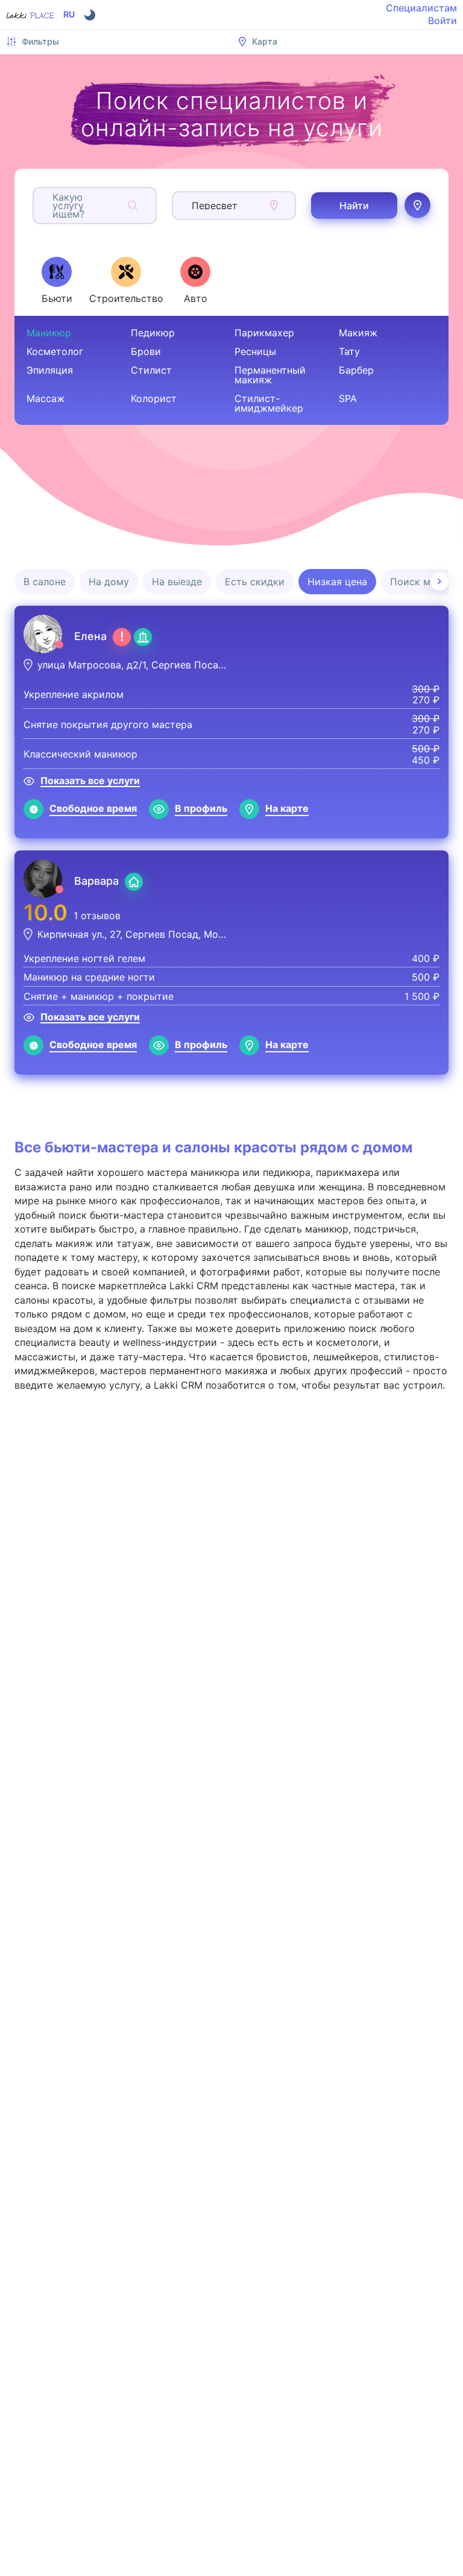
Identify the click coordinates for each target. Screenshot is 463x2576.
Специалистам (421, 8)
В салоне (45, 582)
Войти (443, 20)
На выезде (177, 582)
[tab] (57, 280)
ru (69, 14)
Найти (354, 206)
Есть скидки (255, 582)
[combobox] (54, 206)
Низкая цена (337, 582)
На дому (109, 582)
